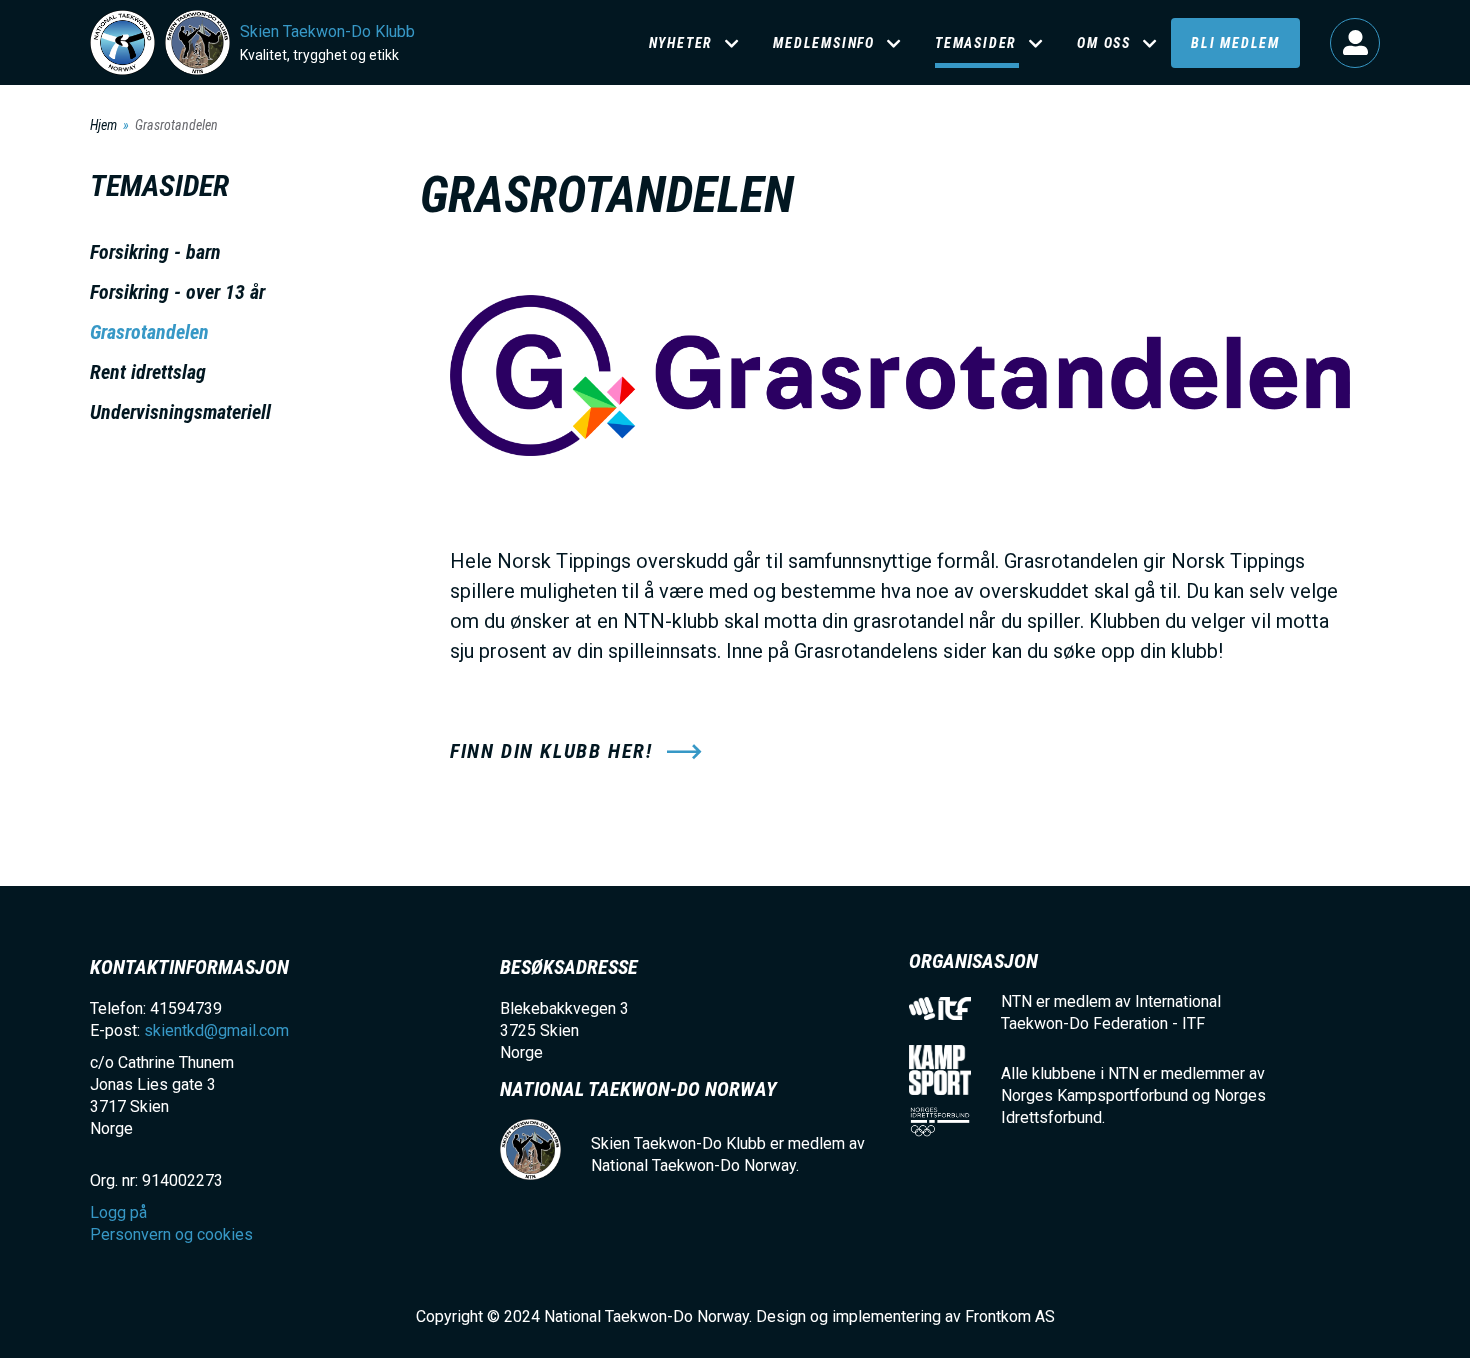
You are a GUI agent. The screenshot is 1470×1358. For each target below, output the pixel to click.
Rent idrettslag (148, 372)
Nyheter (681, 43)
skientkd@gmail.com (216, 1030)
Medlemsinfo (824, 43)
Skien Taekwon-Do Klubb (327, 31)
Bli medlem (1235, 43)
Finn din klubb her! (551, 751)
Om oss (1104, 43)
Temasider (976, 43)
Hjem (103, 125)
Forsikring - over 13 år (177, 292)
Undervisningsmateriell (180, 412)
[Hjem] (122, 42)
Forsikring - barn (155, 252)
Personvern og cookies (171, 1234)
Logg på (1355, 43)
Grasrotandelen (149, 332)
